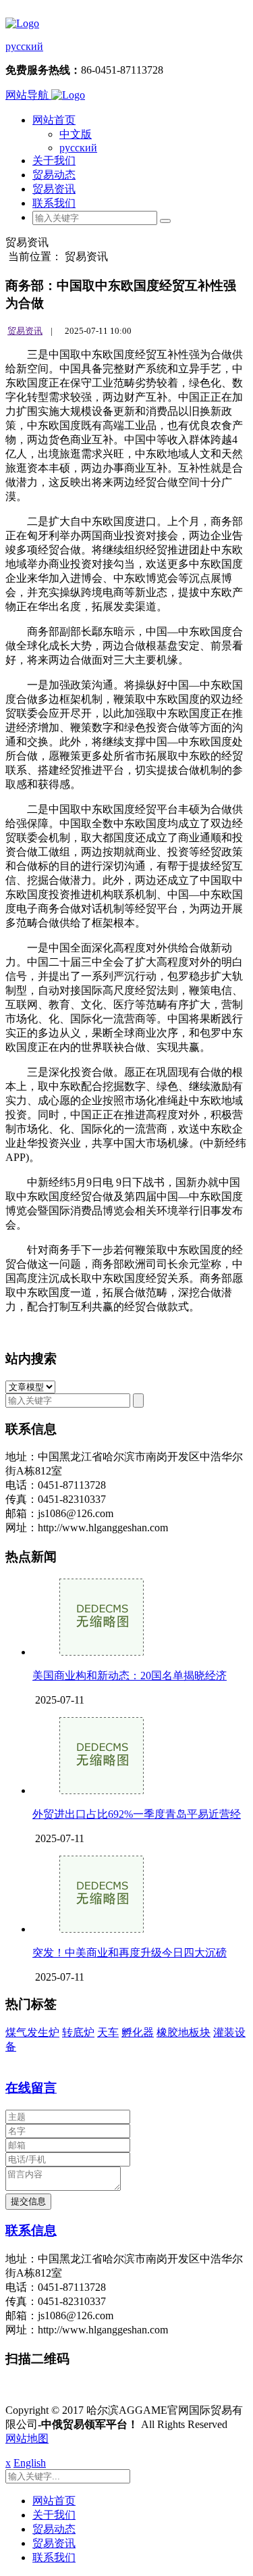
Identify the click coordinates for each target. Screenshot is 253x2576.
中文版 (76, 134)
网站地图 (27, 2438)
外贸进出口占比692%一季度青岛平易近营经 (137, 1814)
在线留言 (31, 2088)
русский (24, 46)
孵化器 (138, 2032)
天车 (108, 2032)
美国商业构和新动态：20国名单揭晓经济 (130, 1676)
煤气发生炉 (32, 2032)
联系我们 (54, 203)
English (30, 2463)
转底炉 (78, 2032)
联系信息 (31, 2230)
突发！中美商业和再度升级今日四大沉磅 (130, 1953)
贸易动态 (54, 175)
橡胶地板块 (184, 2032)
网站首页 (54, 120)
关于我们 (54, 160)
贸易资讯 (54, 189)
